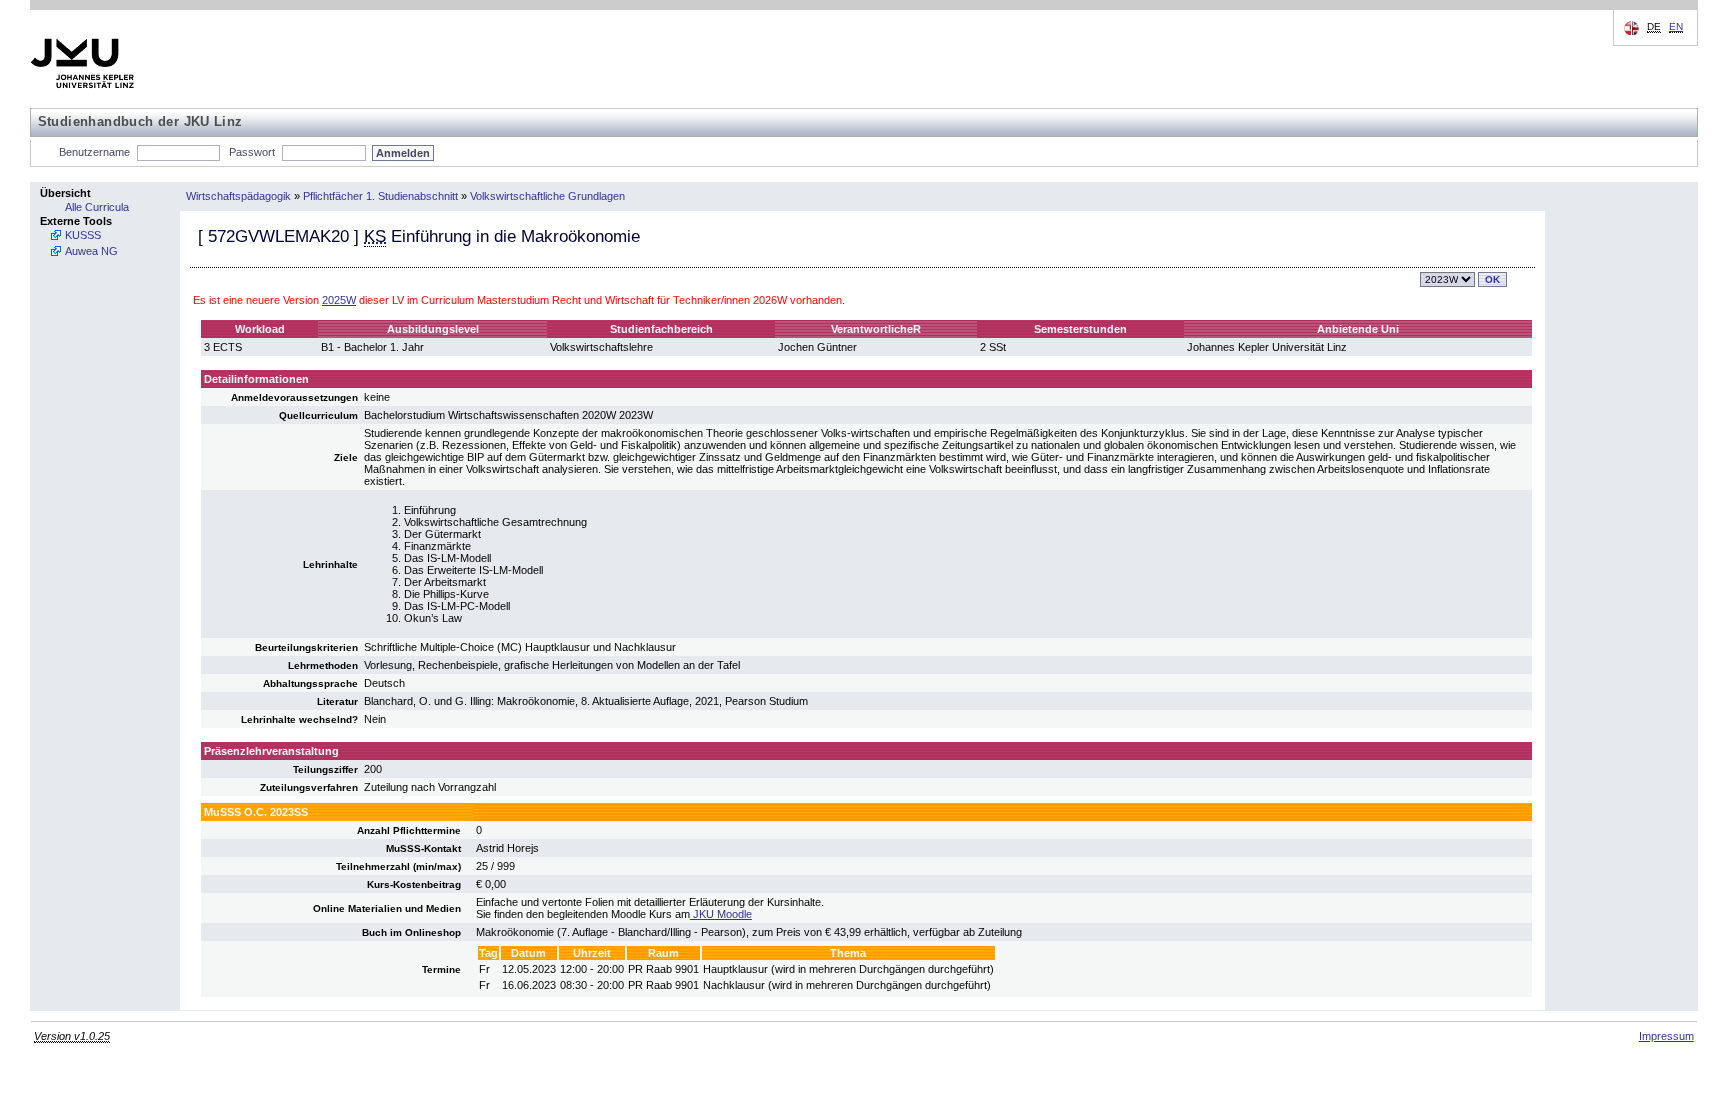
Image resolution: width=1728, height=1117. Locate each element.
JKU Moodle (721, 914)
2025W (339, 300)
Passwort (252, 152)
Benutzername (94, 152)
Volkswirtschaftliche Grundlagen (547, 196)
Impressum (1666, 1036)
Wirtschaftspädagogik (238, 196)
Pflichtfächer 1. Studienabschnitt (380, 196)
